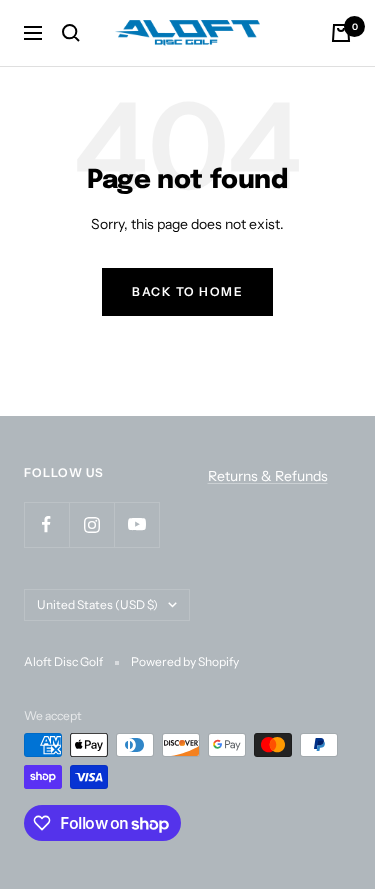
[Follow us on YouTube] (136, 524)
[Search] (71, 33)
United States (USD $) (97, 604)
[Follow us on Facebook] (46, 524)
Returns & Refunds (268, 476)
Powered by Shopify (185, 661)
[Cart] (341, 33)
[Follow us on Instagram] (91, 524)
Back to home (187, 291)
